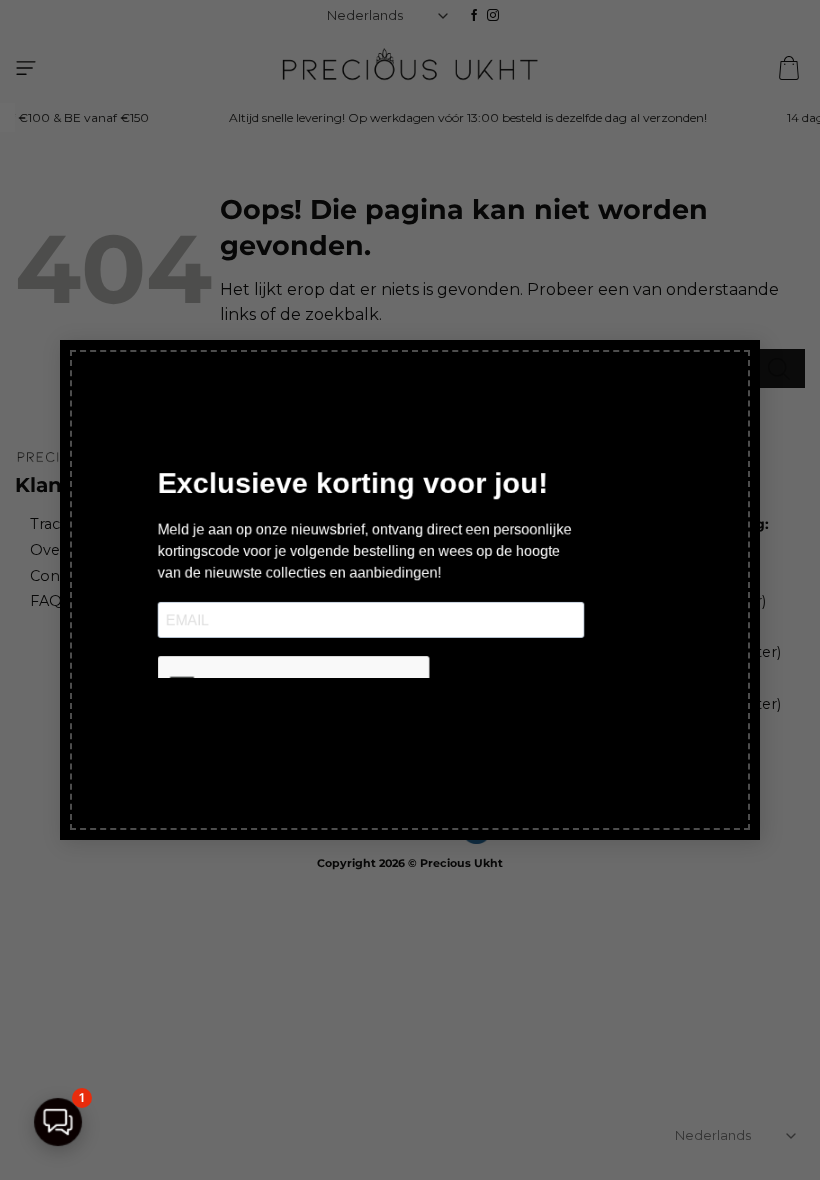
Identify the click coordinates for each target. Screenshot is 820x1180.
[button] (58, 1122)
